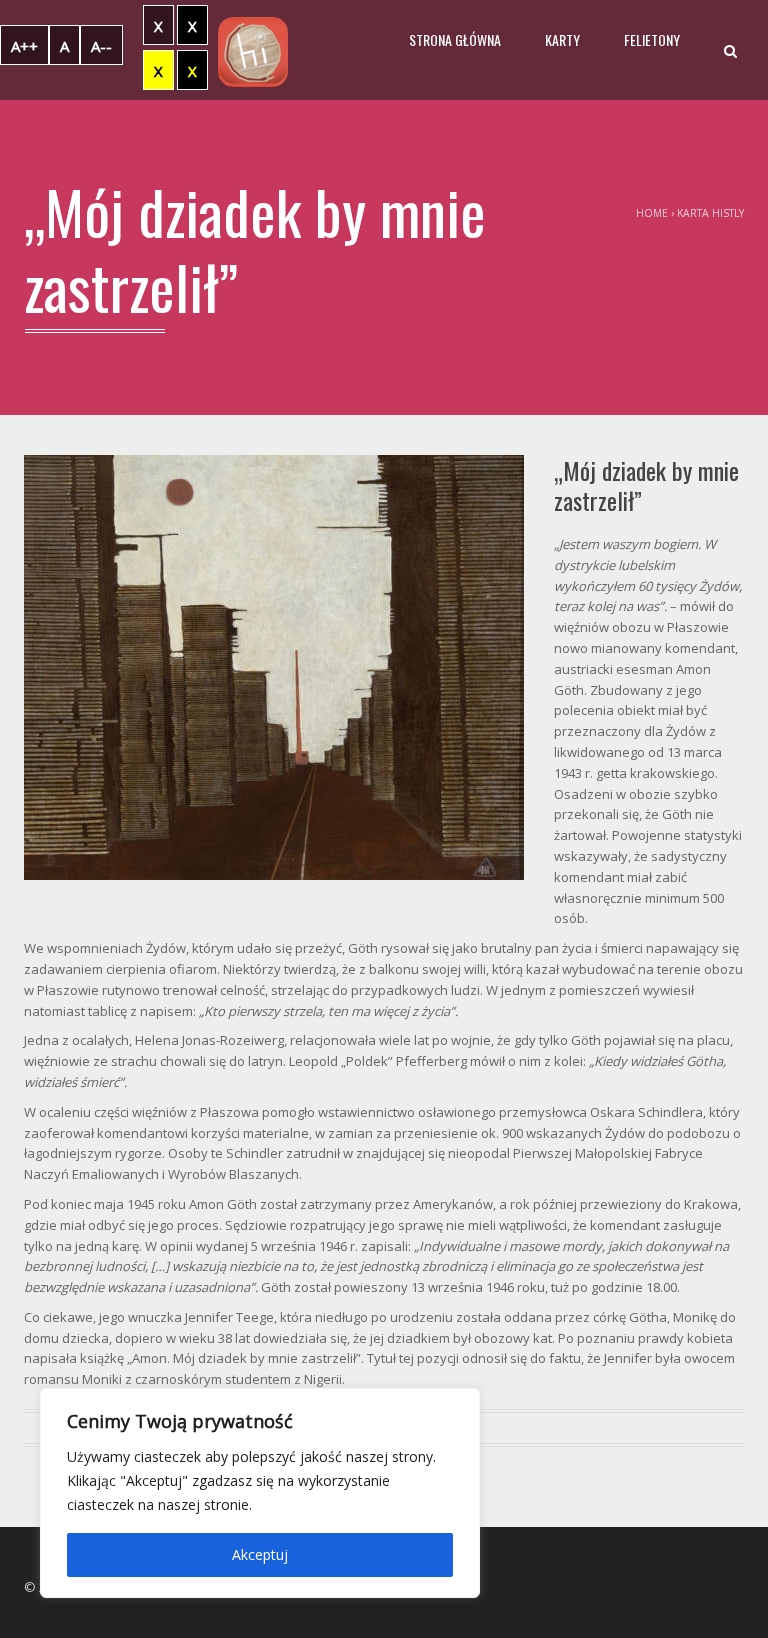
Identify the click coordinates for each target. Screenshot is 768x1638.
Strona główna (455, 39)
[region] (260, 1493)
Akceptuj (260, 1554)
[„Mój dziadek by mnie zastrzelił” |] (253, 50)
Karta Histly (710, 213)
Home (652, 213)
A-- (101, 46)
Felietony (652, 39)
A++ (24, 46)
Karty (562, 39)
